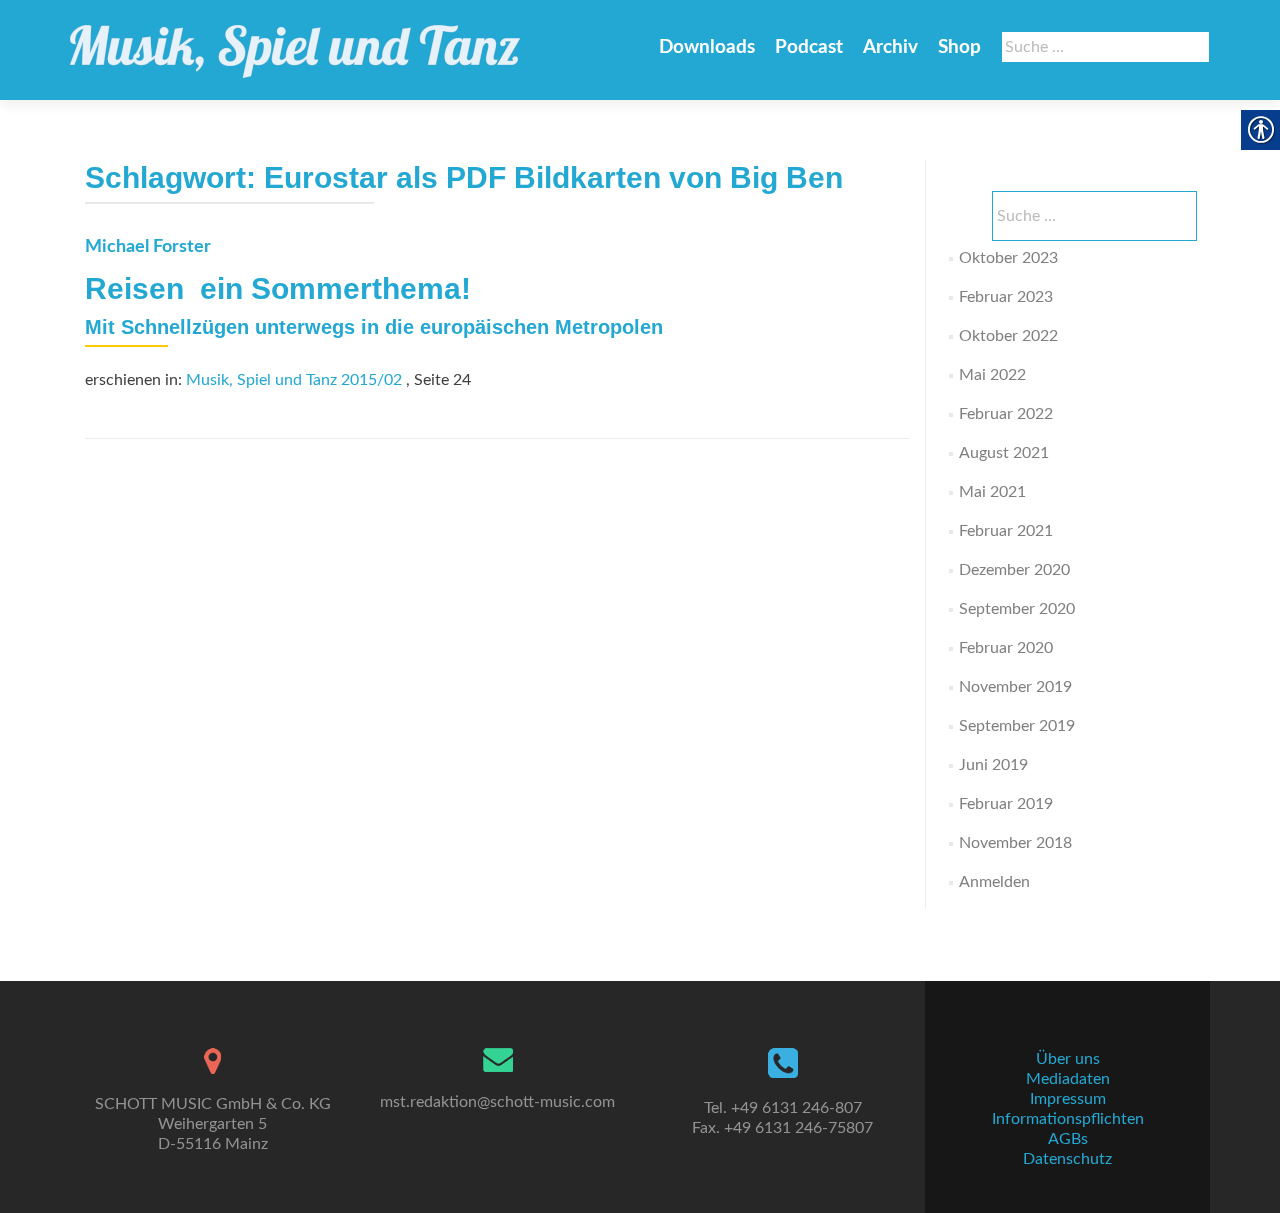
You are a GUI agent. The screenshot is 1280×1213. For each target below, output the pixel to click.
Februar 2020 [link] (1006, 648)
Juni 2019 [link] (993, 765)
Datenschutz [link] (1067, 1159)
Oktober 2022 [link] (1008, 336)
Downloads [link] (707, 47)
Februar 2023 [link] (1006, 297)
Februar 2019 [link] (1006, 804)
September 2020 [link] (1017, 609)
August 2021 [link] (1004, 453)
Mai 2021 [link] (992, 492)
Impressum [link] (1068, 1099)
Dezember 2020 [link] (1014, 570)
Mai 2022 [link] (992, 375)
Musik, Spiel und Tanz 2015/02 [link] (294, 380)
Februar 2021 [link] (1006, 531)
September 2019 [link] (1017, 726)
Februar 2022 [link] (1006, 414)
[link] (295, 42)
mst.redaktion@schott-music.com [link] (497, 1102)
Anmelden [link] (994, 882)
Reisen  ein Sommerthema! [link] (278, 288)
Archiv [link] (890, 47)
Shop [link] (959, 47)
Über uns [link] (1068, 1059)
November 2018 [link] (1015, 843)
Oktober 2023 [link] (1008, 258)
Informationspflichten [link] (1068, 1119)
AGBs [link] (1068, 1139)
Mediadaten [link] (1068, 1079)
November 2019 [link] (1015, 687)
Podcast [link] (809, 47)
